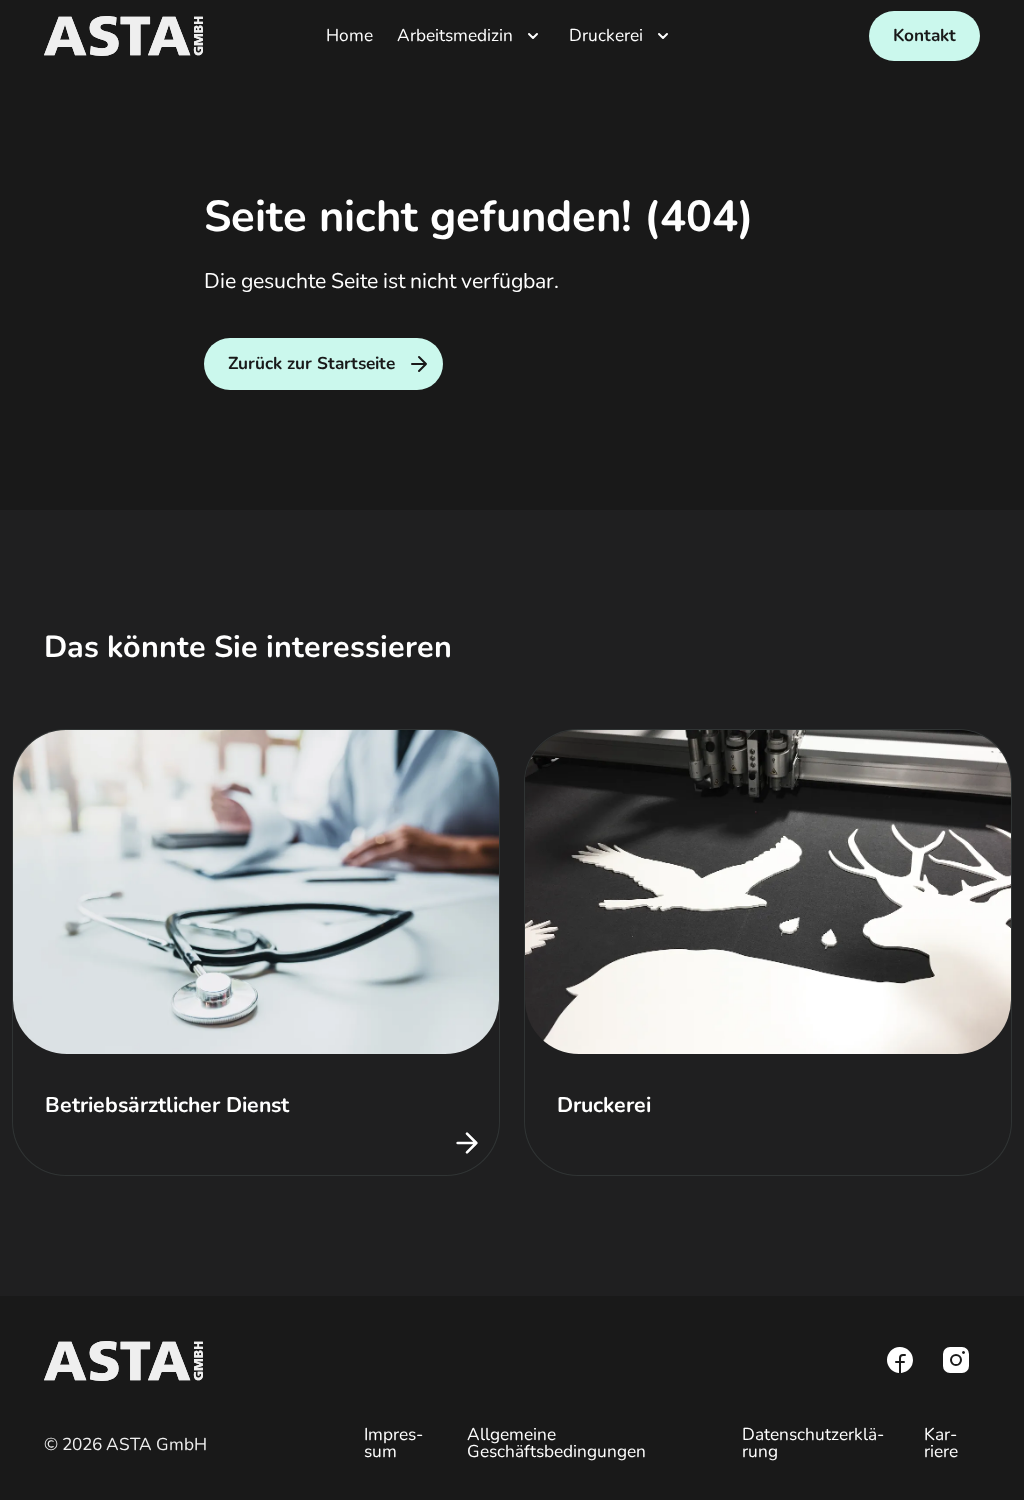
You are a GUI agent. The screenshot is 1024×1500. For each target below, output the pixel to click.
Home (349, 35)
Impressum (393, 1443)
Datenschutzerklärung (813, 1443)
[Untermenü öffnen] (533, 36)
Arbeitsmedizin (455, 35)
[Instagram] (956, 1360)
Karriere (941, 1443)
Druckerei (606, 35)
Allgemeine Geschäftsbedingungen (556, 1443)
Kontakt (924, 35)
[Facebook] (900, 1360)
